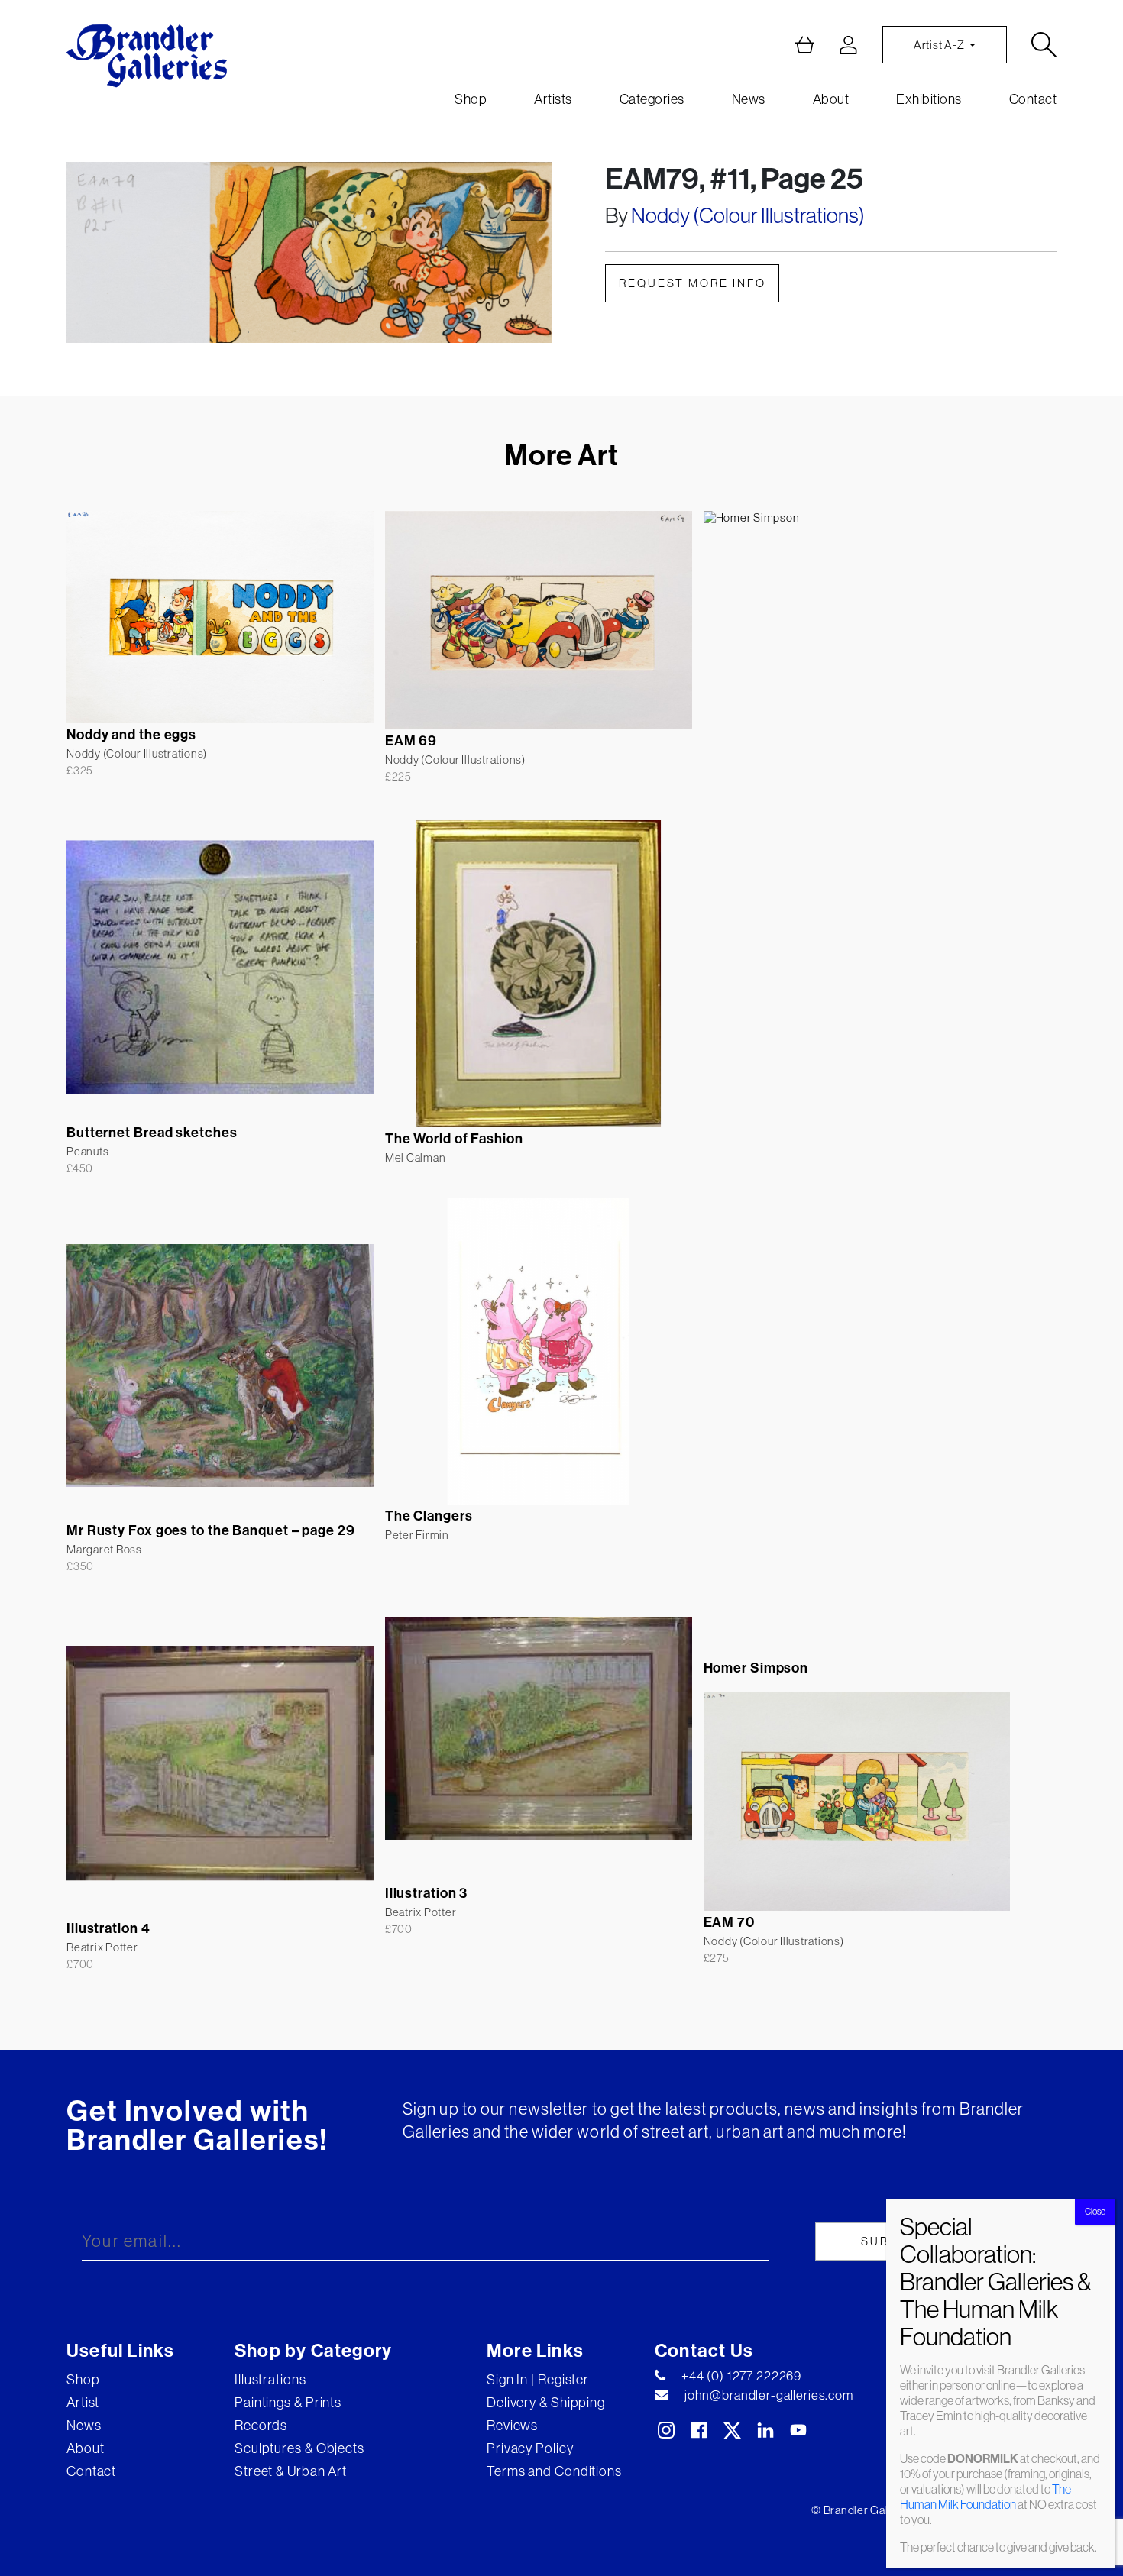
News (749, 99)
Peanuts (87, 1151)
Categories (652, 99)
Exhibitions (929, 99)
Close (1095, 2211)
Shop (471, 99)
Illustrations (270, 2379)
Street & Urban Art (291, 2471)
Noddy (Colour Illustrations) (748, 215)
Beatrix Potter (421, 1912)
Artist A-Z (940, 45)
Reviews (512, 2425)
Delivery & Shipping (546, 2402)
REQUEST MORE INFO (693, 283)
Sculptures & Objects (299, 2448)
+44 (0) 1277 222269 (741, 2376)
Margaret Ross (104, 1549)
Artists (553, 99)
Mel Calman (416, 1157)
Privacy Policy (530, 2448)
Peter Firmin (417, 1535)
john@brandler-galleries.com (769, 2395)
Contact (1033, 99)
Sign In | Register (538, 2379)
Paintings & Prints (288, 2402)
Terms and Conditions (554, 2471)
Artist (83, 2402)
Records (261, 2425)
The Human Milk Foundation (985, 2497)
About (831, 99)
